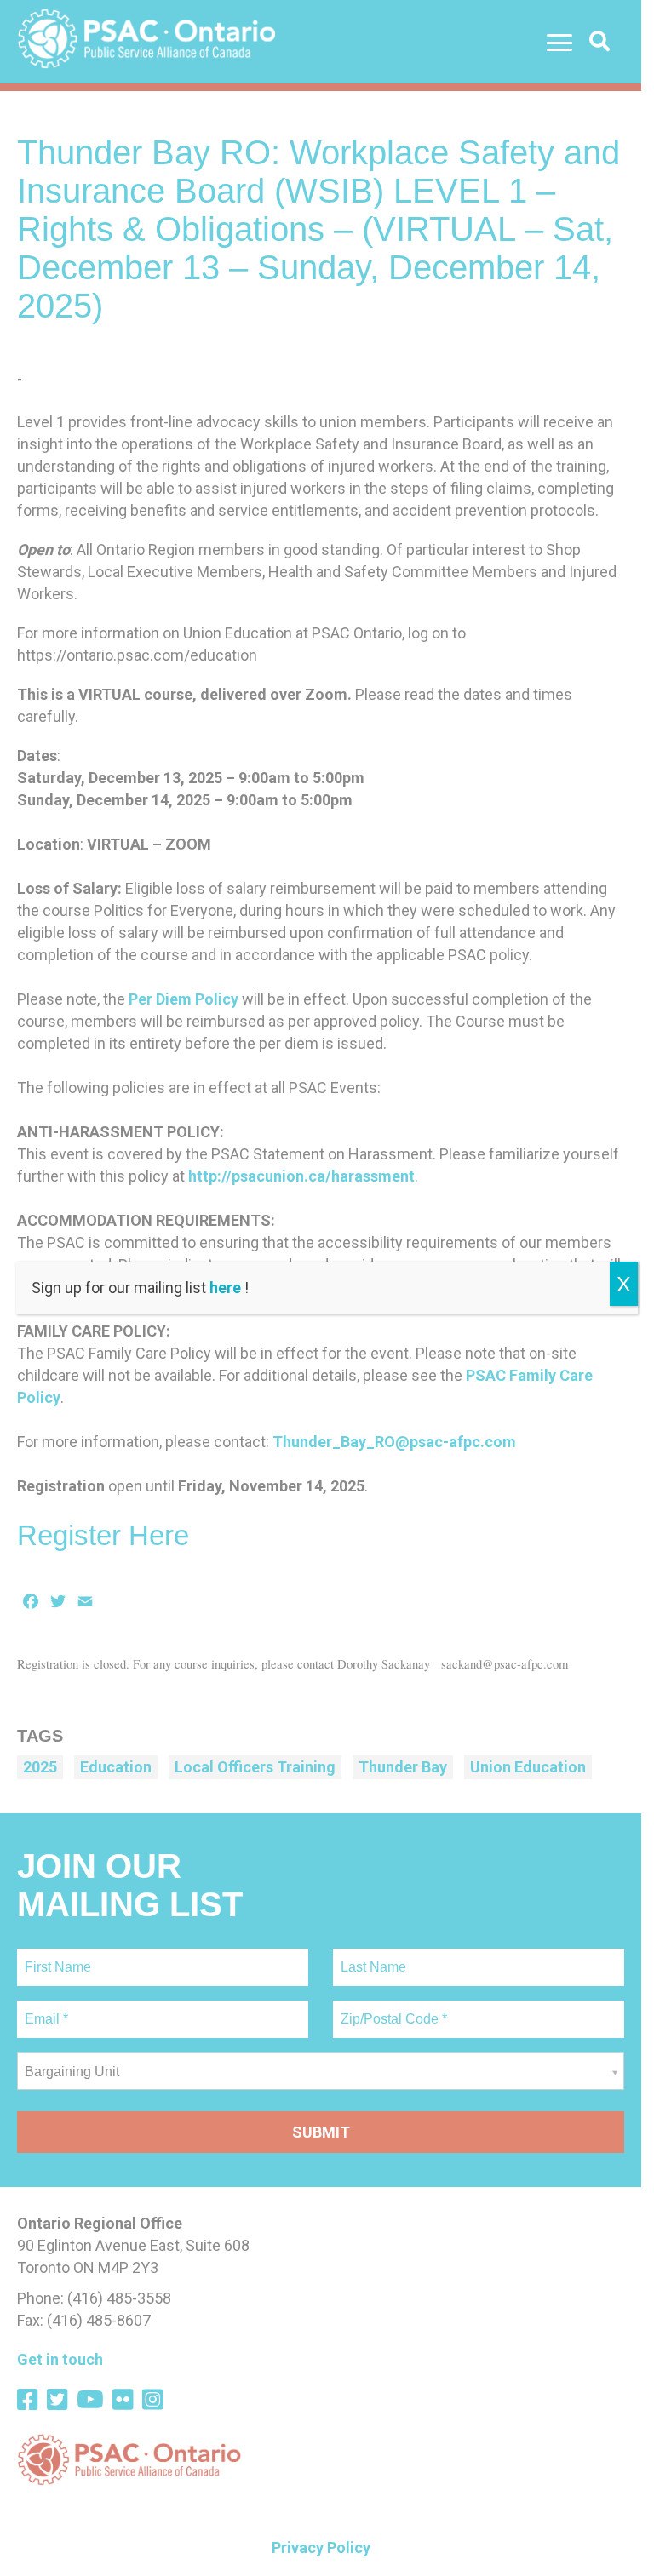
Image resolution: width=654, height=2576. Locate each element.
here (225, 1288)
